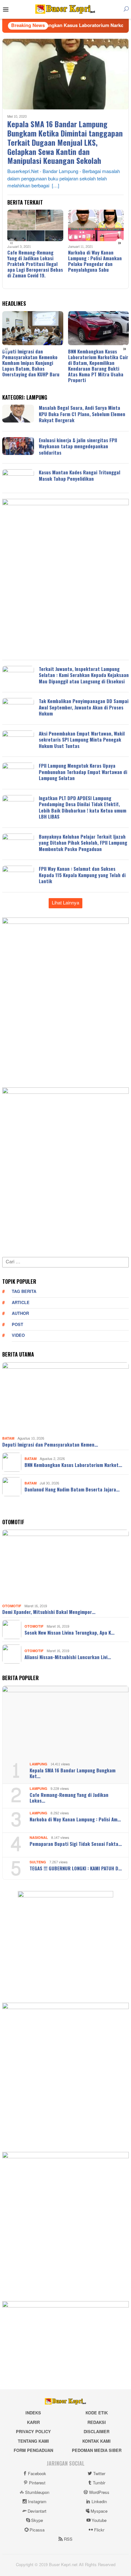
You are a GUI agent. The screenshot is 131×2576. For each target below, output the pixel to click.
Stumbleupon (37, 2493)
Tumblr (99, 2483)
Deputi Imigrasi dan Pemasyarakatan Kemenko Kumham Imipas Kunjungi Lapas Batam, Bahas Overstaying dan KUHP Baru (31, 363)
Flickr (99, 2530)
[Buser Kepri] (65, 11)
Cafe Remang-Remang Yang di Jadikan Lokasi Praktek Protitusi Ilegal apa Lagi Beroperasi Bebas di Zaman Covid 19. (35, 264)
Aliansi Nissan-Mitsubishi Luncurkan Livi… (68, 1657)
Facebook (37, 2474)
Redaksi (97, 2423)
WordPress (99, 2493)
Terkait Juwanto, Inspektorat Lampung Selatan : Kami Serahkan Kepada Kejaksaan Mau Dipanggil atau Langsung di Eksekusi (84, 675)
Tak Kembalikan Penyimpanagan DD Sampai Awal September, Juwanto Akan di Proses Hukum (84, 707)
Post (17, 1325)
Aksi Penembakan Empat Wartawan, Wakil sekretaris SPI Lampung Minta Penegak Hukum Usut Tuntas (82, 740)
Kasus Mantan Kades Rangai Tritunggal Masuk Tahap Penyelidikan (79, 475)
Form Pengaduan (33, 2451)
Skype (37, 2521)
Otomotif (12, 1606)
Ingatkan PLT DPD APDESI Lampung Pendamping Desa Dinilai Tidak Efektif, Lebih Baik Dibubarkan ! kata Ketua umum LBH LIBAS (83, 807)
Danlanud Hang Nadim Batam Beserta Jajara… (72, 1489)
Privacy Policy (33, 2432)
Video (18, 1336)
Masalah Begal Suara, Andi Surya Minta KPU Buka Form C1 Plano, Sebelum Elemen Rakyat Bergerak (82, 414)
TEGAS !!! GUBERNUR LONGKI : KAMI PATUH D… (76, 1868)
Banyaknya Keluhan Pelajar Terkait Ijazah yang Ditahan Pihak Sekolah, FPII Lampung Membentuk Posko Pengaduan (83, 843)
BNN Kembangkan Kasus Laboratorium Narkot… (73, 1465)
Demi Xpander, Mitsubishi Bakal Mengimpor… (49, 1612)
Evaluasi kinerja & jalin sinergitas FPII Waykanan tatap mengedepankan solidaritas (78, 446)
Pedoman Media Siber (97, 2451)
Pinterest (37, 2483)
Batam (8, 1438)
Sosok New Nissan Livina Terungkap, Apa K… (69, 1632)
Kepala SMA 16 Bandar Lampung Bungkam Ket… (72, 1773)
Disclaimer (97, 2432)
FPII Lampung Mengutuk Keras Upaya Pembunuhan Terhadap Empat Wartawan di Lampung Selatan (83, 772)
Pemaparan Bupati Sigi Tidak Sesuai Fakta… (76, 1844)
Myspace (99, 2511)
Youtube (99, 2521)
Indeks (33, 2413)
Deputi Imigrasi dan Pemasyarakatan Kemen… (50, 1444)
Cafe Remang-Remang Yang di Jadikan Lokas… (69, 1798)
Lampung (38, 1764)
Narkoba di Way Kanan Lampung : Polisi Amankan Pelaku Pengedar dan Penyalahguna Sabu (95, 261)
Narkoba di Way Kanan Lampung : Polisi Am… (75, 1819)
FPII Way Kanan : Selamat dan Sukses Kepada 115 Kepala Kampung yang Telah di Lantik (82, 875)
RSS (68, 2539)
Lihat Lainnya (65, 903)
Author (20, 1314)
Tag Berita (24, 1292)
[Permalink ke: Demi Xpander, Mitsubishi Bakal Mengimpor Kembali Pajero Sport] (65, 1566)
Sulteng (38, 1862)
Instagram (37, 2502)
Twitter (99, 2474)
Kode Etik (97, 2413)
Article (21, 1303)
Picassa (37, 2530)
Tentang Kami (33, 2441)
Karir (33, 2423)
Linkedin (99, 2502)
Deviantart (37, 2511)
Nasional (39, 1838)
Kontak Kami (97, 2441)
